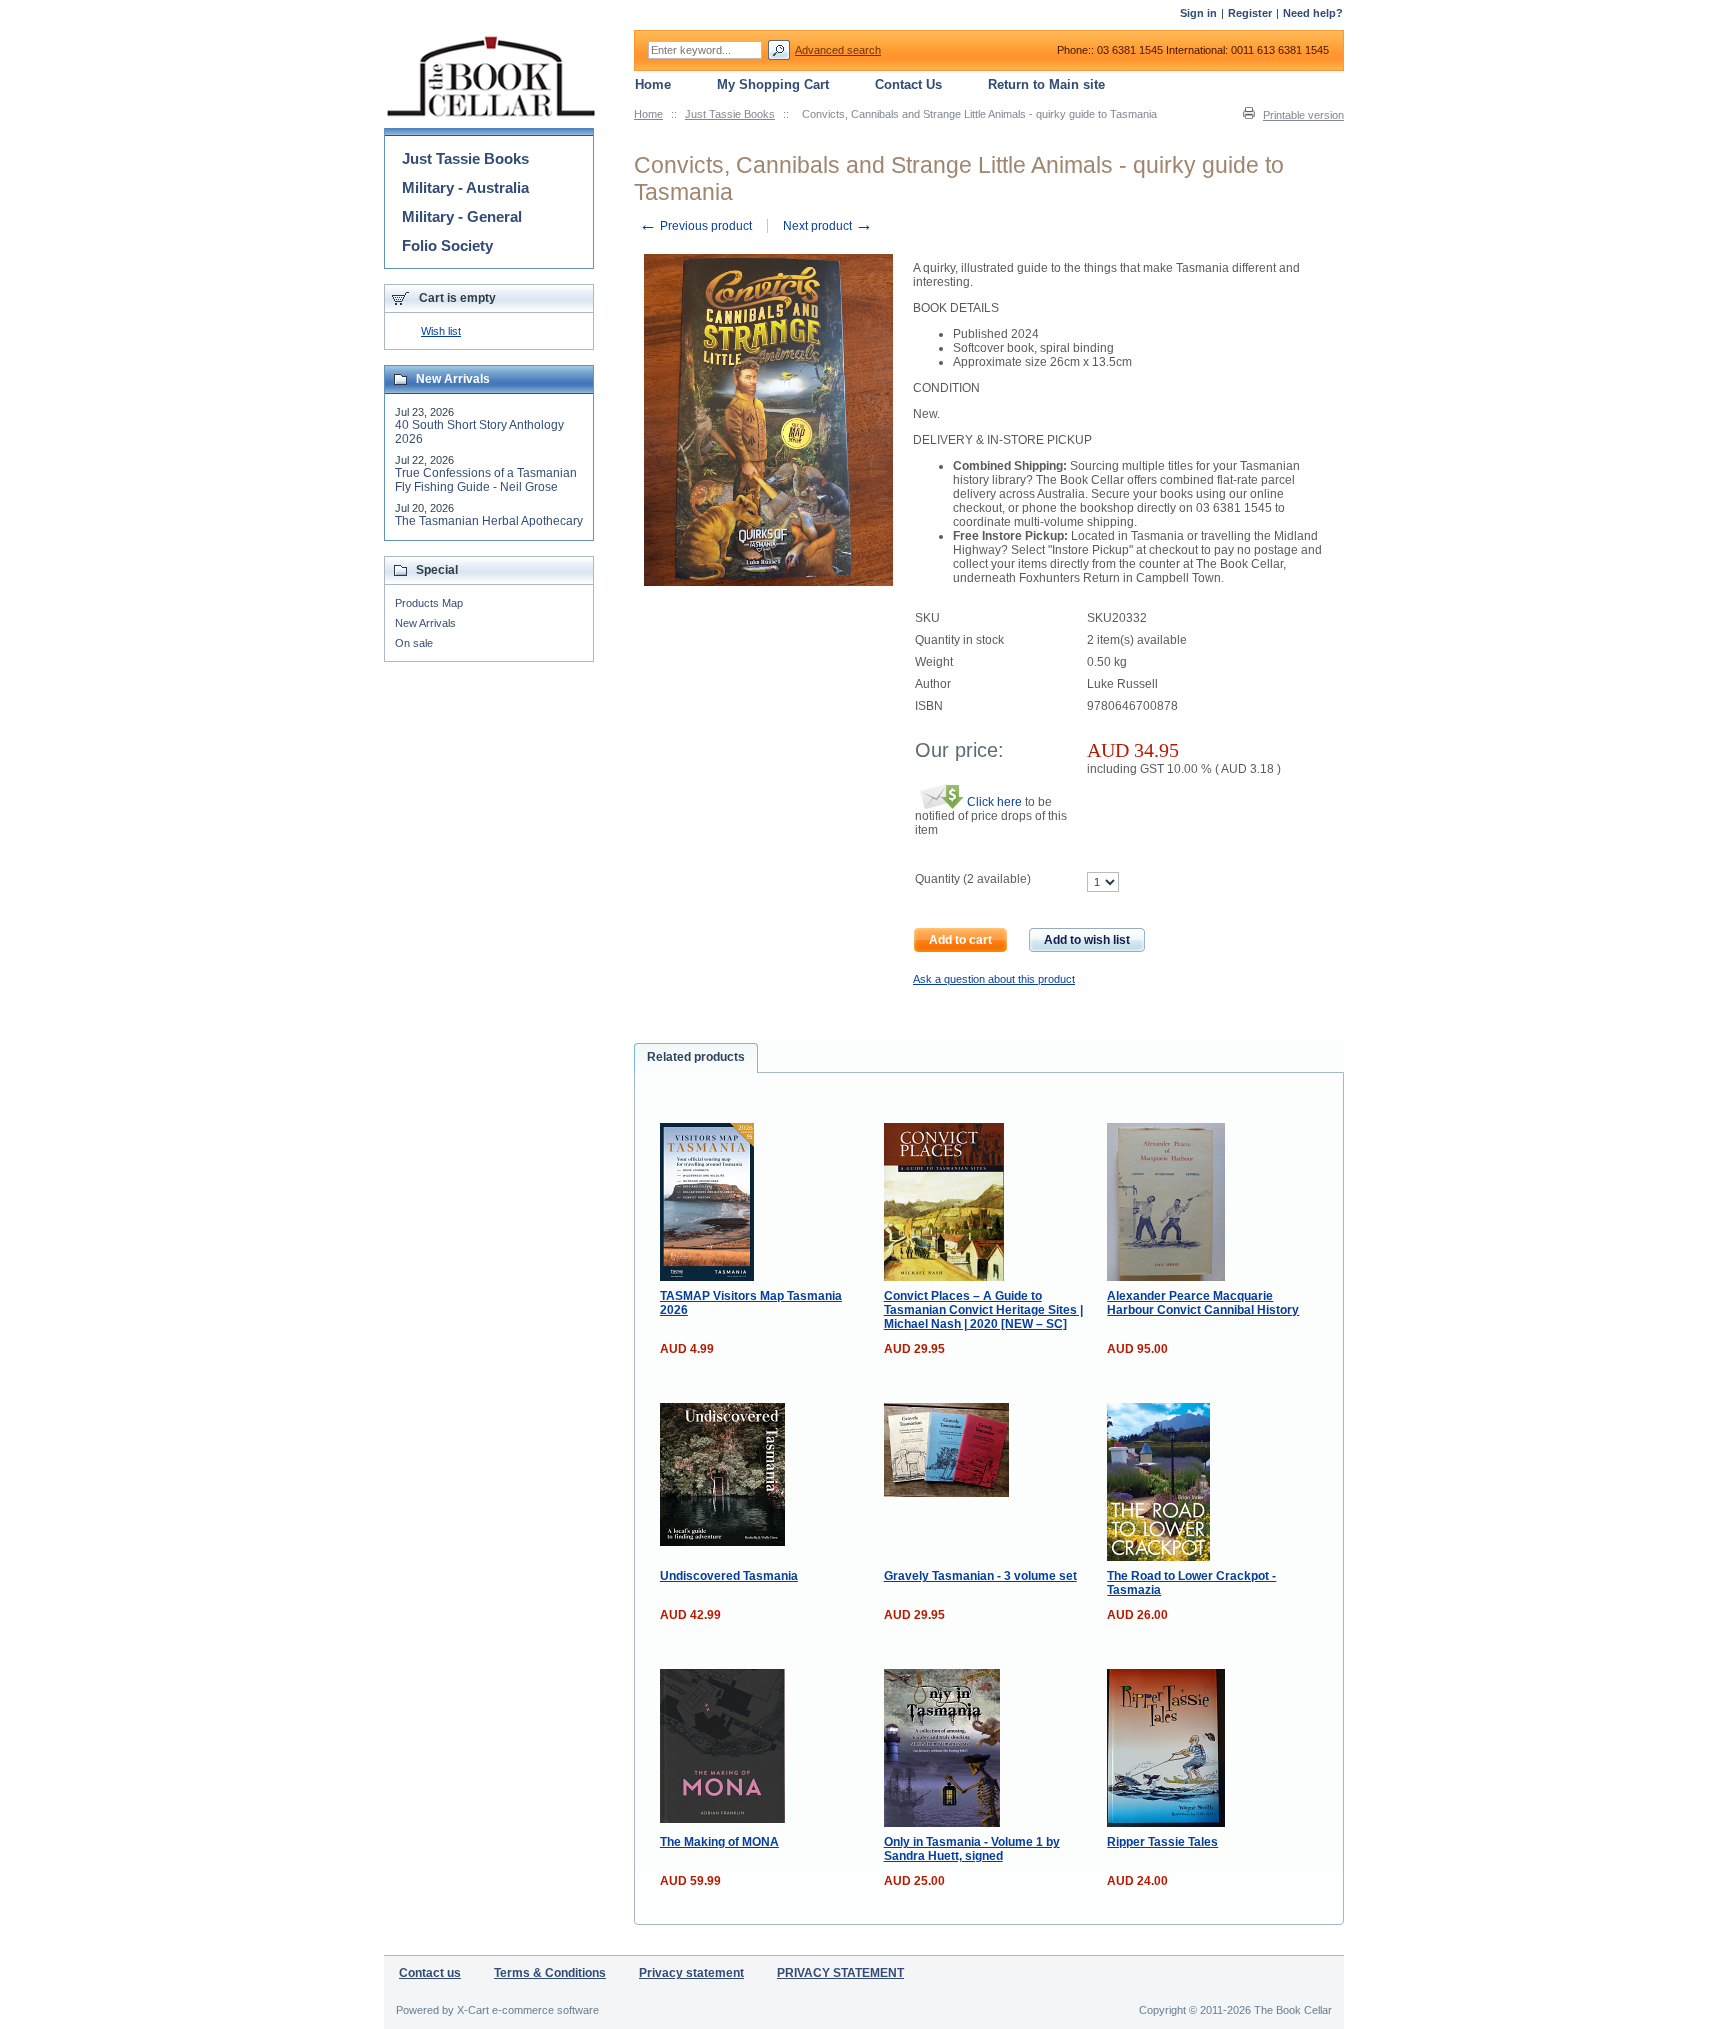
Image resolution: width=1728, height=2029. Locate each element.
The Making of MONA (719, 1842)
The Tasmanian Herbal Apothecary (489, 521)
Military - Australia (465, 187)
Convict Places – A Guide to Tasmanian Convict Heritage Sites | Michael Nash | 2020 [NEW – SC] (983, 1310)
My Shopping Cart (773, 84)
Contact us (430, 1973)
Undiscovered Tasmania (729, 1576)
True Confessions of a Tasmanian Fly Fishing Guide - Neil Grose (486, 480)
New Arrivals (425, 623)
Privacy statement (691, 1973)
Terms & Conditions (550, 1973)
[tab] (696, 1058)
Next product (828, 226)
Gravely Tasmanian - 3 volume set (980, 1576)
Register (1250, 13)
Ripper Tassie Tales (1162, 1842)
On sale (414, 643)
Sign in (1198, 13)
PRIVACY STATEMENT (840, 1973)
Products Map (429, 603)
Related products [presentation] (696, 1057)
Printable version (1303, 115)
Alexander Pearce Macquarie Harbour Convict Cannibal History (1203, 1303)
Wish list (441, 331)
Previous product (695, 226)
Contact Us (908, 84)
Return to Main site (1046, 84)
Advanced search (838, 50)
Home (648, 114)
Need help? (1313, 13)
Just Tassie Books (730, 114)
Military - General (462, 216)
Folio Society (447, 245)
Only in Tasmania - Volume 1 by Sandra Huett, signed (972, 1849)
